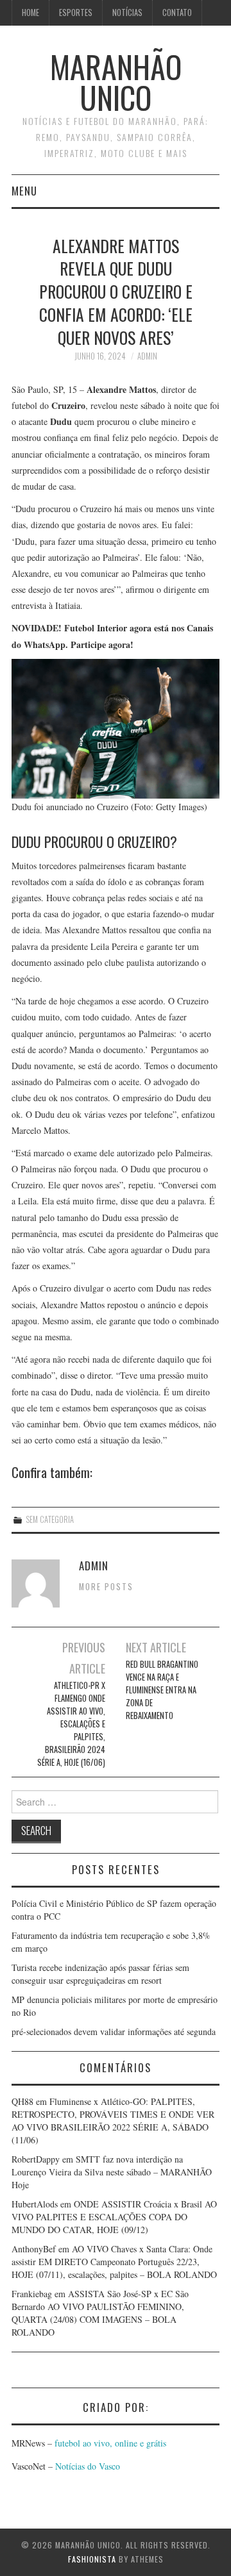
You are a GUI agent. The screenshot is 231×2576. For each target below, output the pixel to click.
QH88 (22, 2101)
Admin (147, 356)
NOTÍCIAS (127, 12)
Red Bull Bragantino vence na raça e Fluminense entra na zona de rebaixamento (162, 1690)
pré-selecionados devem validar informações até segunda (114, 2032)
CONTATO (177, 12)
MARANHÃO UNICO (116, 82)
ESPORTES (76, 12)
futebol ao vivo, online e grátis (110, 2443)
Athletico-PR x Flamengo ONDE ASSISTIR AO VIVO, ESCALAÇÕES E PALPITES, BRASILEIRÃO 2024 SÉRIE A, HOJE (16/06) (71, 1724)
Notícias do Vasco (86, 2466)
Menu (24, 191)
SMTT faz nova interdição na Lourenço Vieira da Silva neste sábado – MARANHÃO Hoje (112, 2172)
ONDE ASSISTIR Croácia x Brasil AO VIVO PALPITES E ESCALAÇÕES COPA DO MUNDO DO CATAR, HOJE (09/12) (114, 2217)
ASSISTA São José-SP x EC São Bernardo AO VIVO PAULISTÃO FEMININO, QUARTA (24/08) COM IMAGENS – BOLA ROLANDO (100, 2313)
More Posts (106, 1587)
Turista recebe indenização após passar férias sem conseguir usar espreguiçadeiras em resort (100, 1974)
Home (30, 12)
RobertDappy (36, 2159)
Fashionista (92, 2559)
